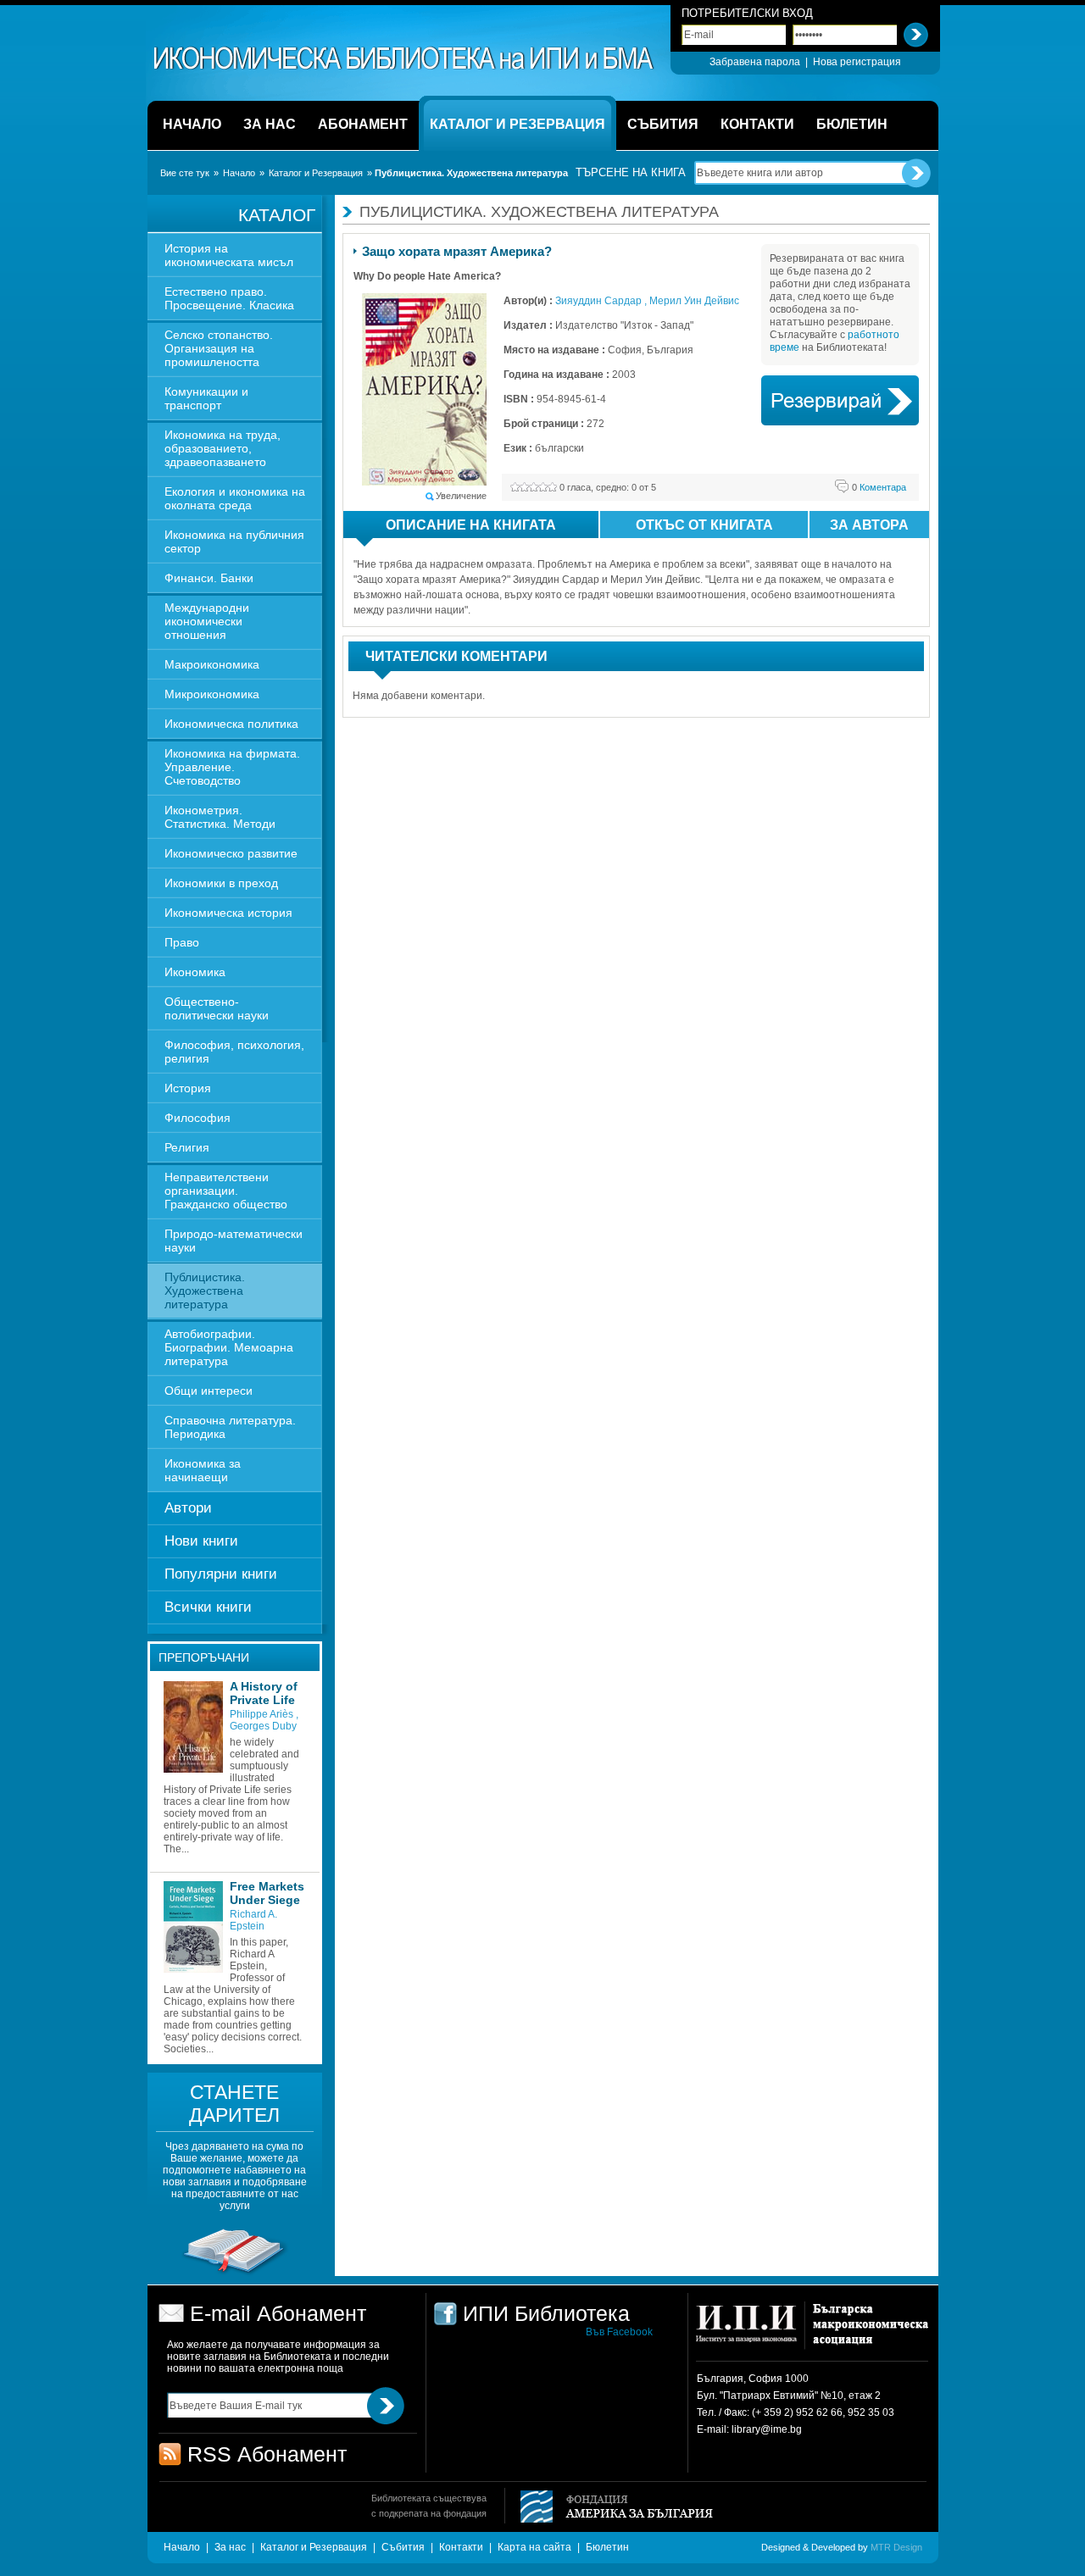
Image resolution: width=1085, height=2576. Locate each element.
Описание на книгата (471, 525)
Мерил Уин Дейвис (694, 301)
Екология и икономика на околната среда (235, 498)
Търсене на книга (631, 172)
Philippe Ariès (263, 1714)
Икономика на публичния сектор (234, 541)
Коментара (879, 487)
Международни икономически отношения (207, 621)
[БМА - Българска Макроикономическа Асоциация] (868, 2332)
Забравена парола (755, 62)
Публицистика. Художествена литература (205, 1291)
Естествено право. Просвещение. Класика (229, 298)
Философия (198, 1118)
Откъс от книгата (704, 525)
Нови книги (201, 1541)
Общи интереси (209, 1391)
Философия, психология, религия (234, 1052)
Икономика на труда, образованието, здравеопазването (223, 448)
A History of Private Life (264, 1693)
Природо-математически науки (234, 1241)
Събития (403, 2547)
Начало (239, 173)
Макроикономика (212, 664)
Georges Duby (263, 1726)
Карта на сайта (534, 2547)
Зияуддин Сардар (600, 301)
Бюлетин (607, 2547)
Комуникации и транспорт (206, 398)
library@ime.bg (767, 2429)
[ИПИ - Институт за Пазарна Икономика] (752, 2332)
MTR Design (896, 2547)
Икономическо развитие (231, 853)
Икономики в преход (221, 883)
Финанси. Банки (209, 578)
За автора (869, 525)
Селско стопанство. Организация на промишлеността (219, 348)
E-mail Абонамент (278, 2313)
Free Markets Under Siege (267, 1893)
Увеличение (461, 496)
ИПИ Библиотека (404, 58)
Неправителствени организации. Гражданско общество (226, 1191)
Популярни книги (221, 1574)
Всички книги (208, 1607)
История (188, 1088)
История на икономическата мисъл (229, 255)
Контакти (461, 2547)
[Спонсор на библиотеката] (235, 2273)
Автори (188, 1508)
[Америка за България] (609, 2508)
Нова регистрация (857, 62)
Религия (187, 1147)
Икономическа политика (231, 724)
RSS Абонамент (267, 2454)
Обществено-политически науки (217, 1008)
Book (840, 400)
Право (182, 942)
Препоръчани (204, 1657)
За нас (230, 2547)
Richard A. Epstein (253, 1920)
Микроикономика (212, 694)
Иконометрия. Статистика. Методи (220, 817)
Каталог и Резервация (316, 173)
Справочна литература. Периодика (230, 1427)
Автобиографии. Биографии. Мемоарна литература (229, 1347)
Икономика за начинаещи (203, 1470)
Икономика (195, 972)
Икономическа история (228, 913)
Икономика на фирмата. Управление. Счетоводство (232, 767)
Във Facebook (619, 2332)
